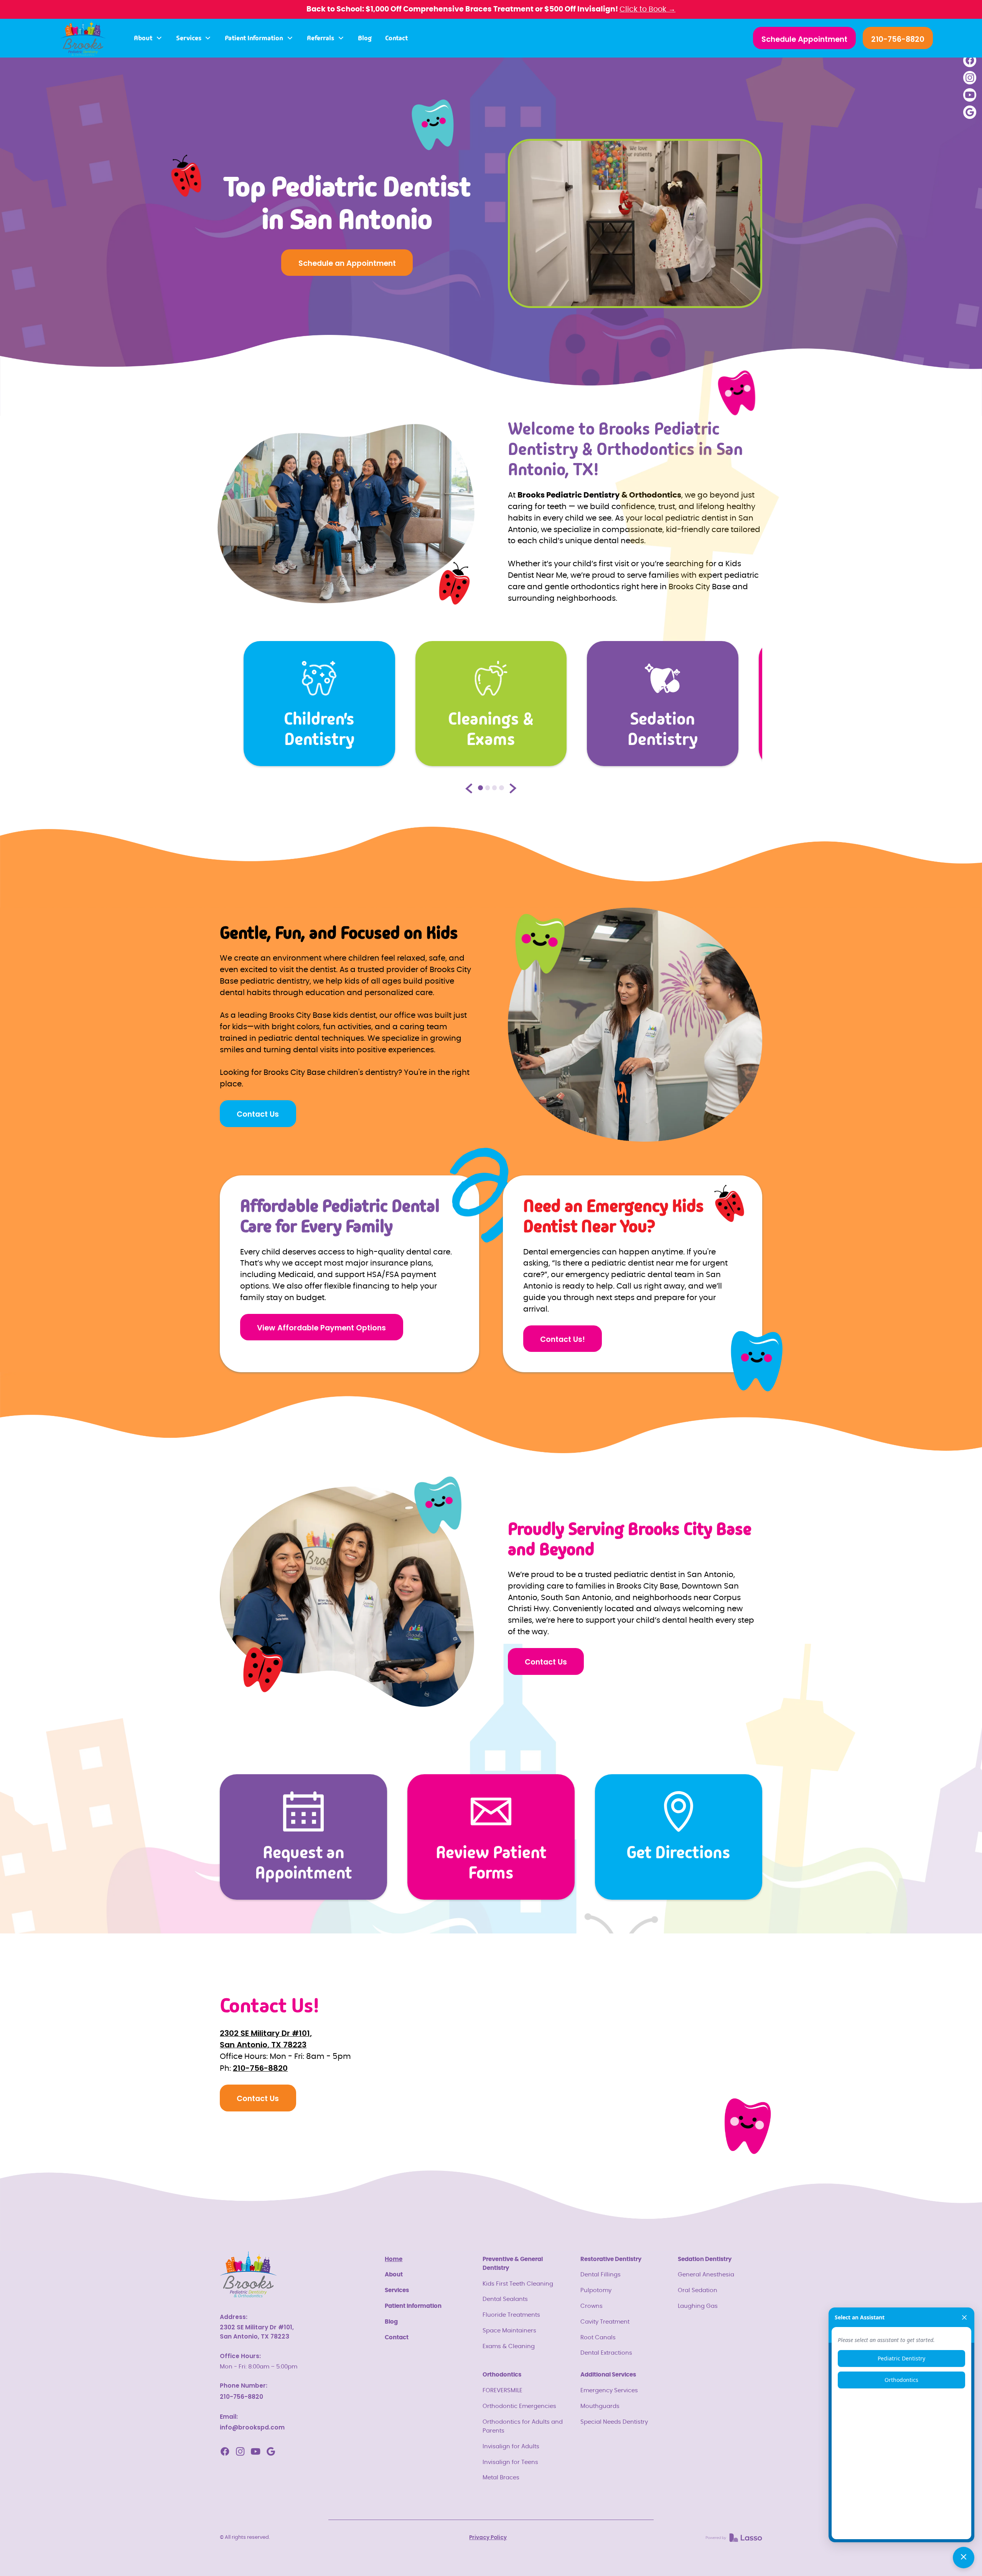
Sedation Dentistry (705, 2259)
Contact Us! (563, 1339)
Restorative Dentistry (611, 2259)
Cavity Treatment (605, 2322)
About (394, 2275)
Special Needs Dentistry (614, 2422)
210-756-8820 (898, 39)
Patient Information (413, 2306)
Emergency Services (609, 2391)
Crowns (592, 2306)
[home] (83, 38)
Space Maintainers (509, 2331)
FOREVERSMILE (503, 2391)
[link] (734, 2538)
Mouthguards (600, 2406)
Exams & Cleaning (509, 2346)
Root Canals (598, 2338)
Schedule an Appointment (347, 263)
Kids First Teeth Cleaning (518, 2284)
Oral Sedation (698, 2290)
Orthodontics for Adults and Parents (523, 2426)
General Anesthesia (706, 2275)
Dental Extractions (606, 2353)
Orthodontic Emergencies (519, 2406)
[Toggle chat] (964, 2558)
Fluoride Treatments (511, 2315)
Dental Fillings (601, 2275)
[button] (148, 38)
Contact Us (258, 1114)
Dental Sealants (505, 2299)
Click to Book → (648, 9)
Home (394, 2259)
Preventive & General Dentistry (513, 2264)
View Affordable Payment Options (321, 1328)
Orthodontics (502, 2375)
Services (397, 2290)
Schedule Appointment (804, 39)
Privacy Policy (488, 2537)
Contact (396, 38)
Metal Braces (501, 2478)
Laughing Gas (698, 2306)
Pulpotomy (596, 2290)
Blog (365, 38)
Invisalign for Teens (510, 2462)
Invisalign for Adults (511, 2447)
